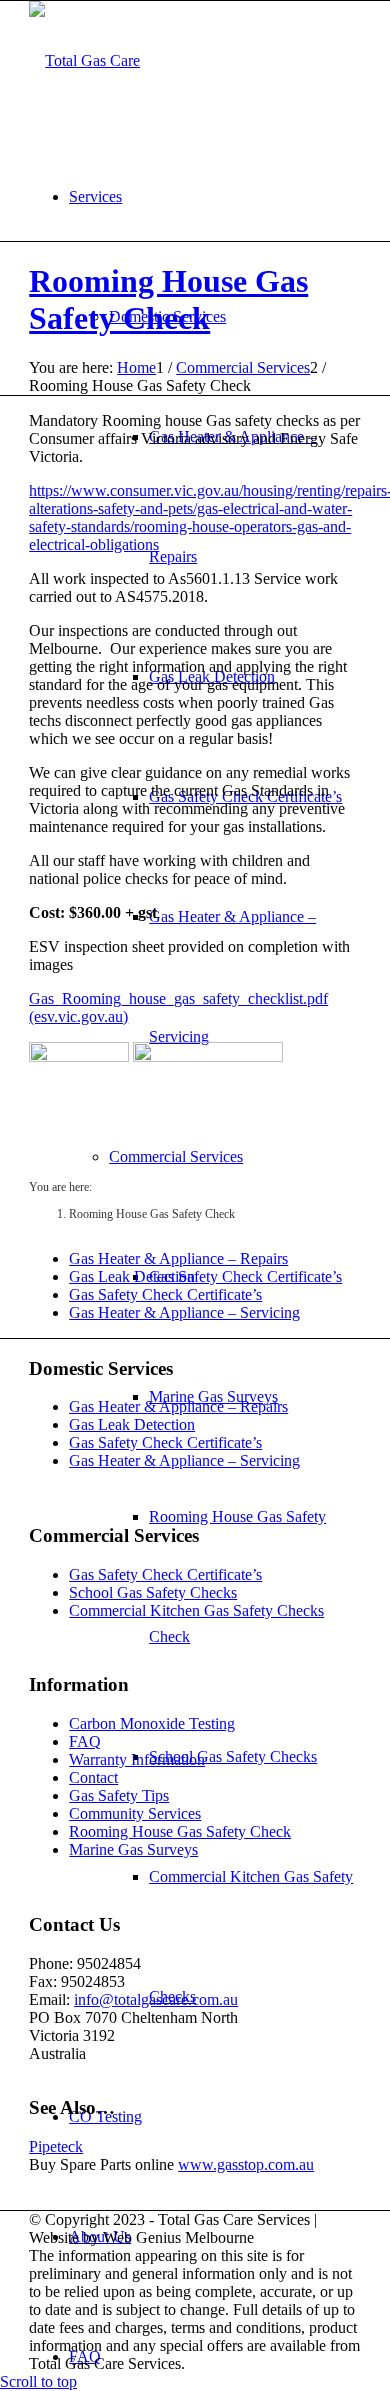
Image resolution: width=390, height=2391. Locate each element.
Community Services (135, 1813)
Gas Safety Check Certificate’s (165, 1294)
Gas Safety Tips (119, 1795)
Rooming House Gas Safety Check (168, 299)
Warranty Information (137, 1759)
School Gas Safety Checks (153, 1592)
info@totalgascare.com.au (156, 1999)
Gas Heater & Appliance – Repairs (178, 1258)
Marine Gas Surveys (133, 1849)
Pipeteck (56, 2146)
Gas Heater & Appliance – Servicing (184, 1312)
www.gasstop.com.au (246, 2164)
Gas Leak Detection (132, 1276)
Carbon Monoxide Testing (152, 1723)
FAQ (85, 1741)
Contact (93, 1777)
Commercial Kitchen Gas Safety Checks (196, 1610)
